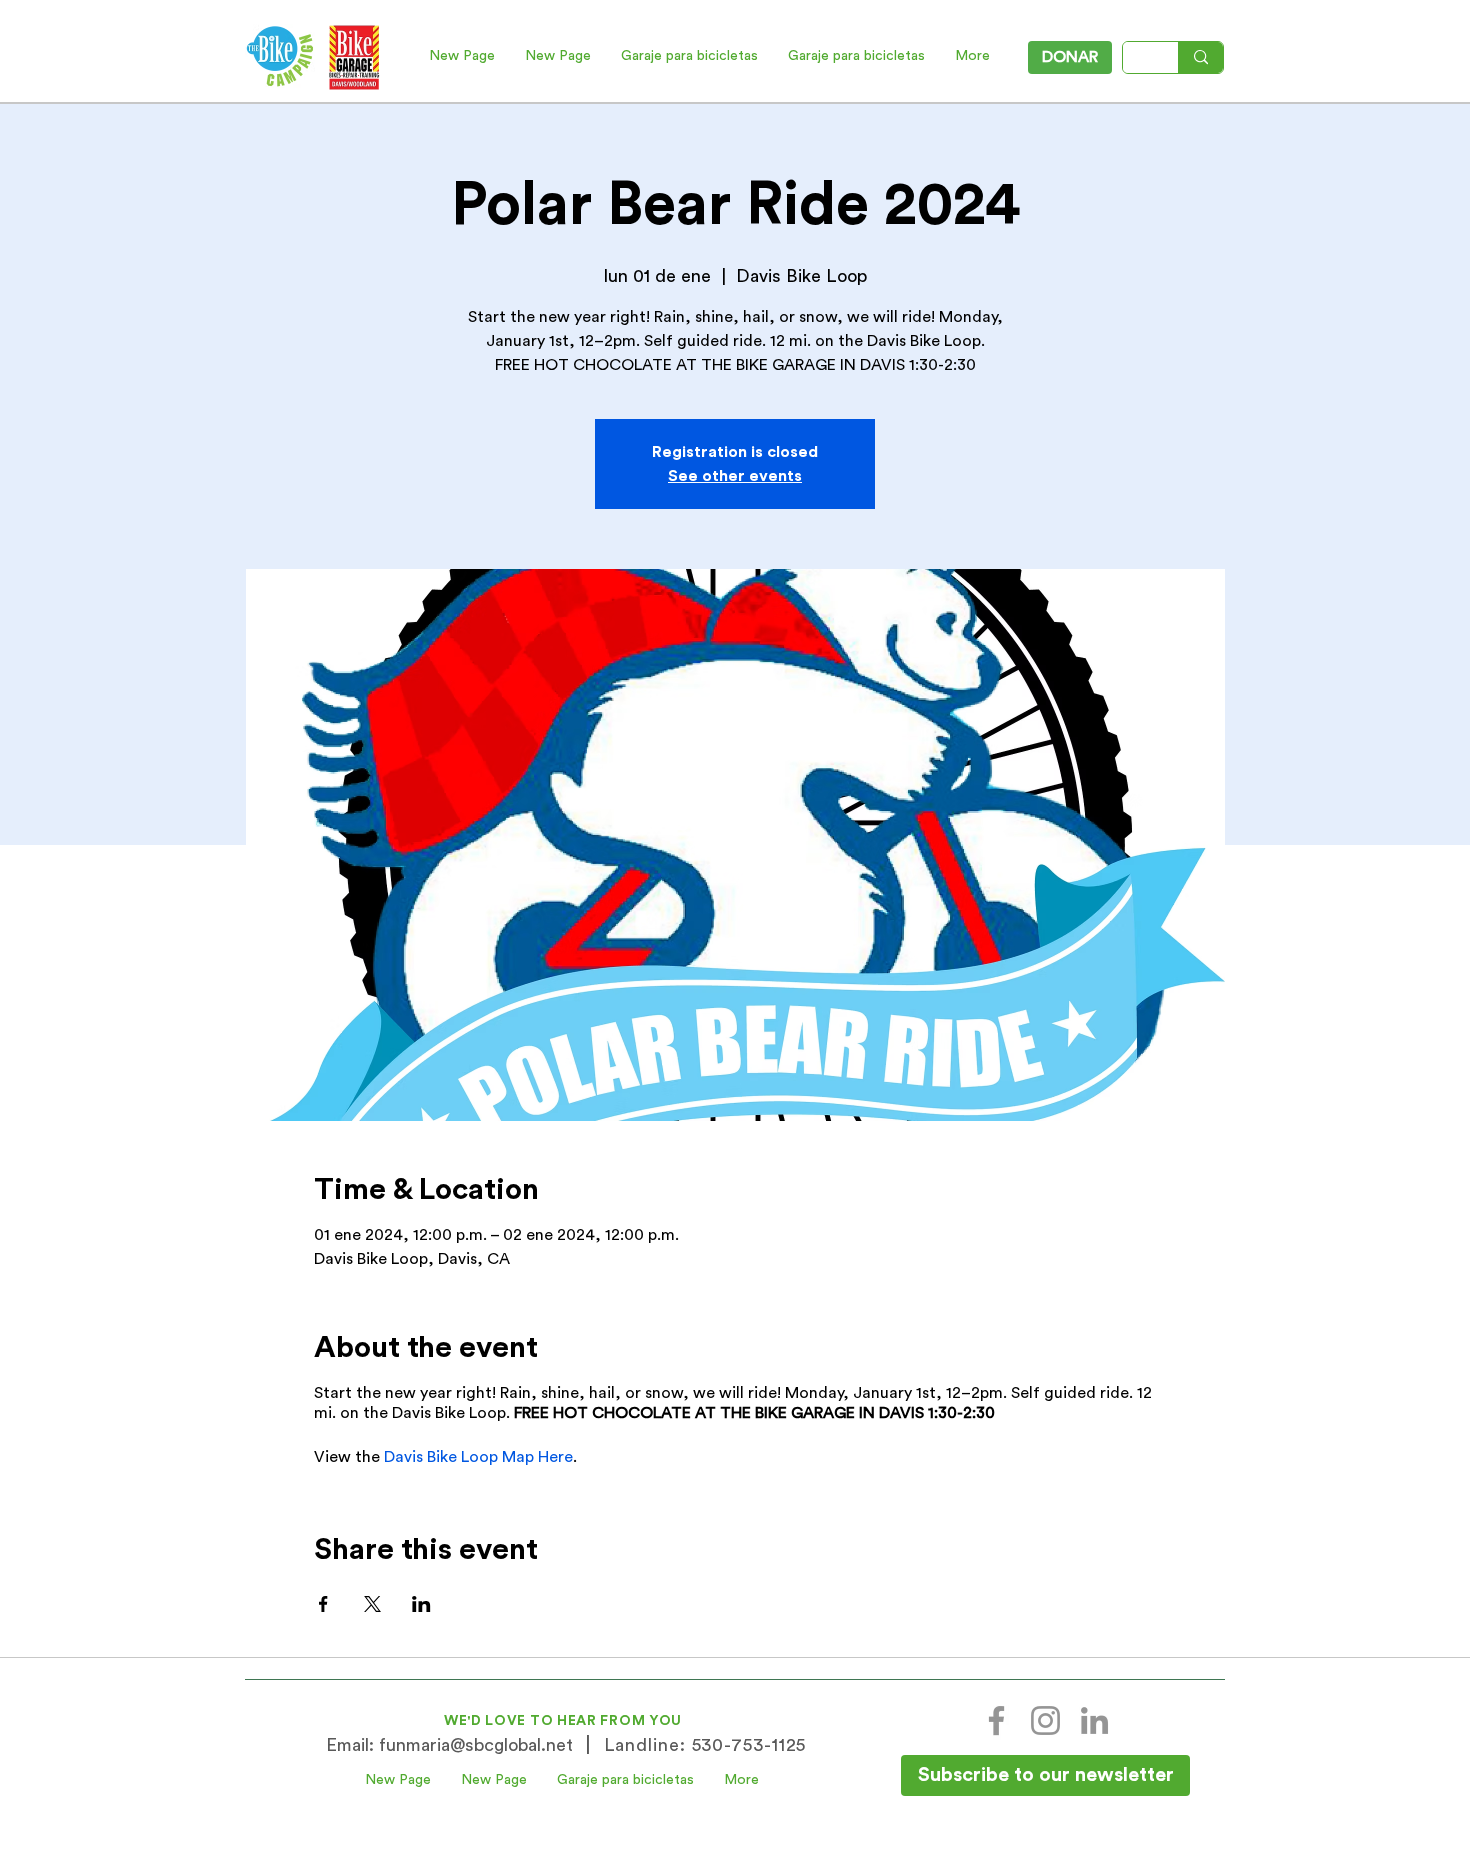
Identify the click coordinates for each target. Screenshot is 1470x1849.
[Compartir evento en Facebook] (323, 1604)
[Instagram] (1045, 1720)
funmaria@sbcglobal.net (476, 1745)
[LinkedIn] (1094, 1720)
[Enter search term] (1200, 57)
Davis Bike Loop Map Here (478, 1457)
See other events (735, 476)
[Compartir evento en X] (372, 1604)
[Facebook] (996, 1720)
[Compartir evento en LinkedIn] (421, 1604)
